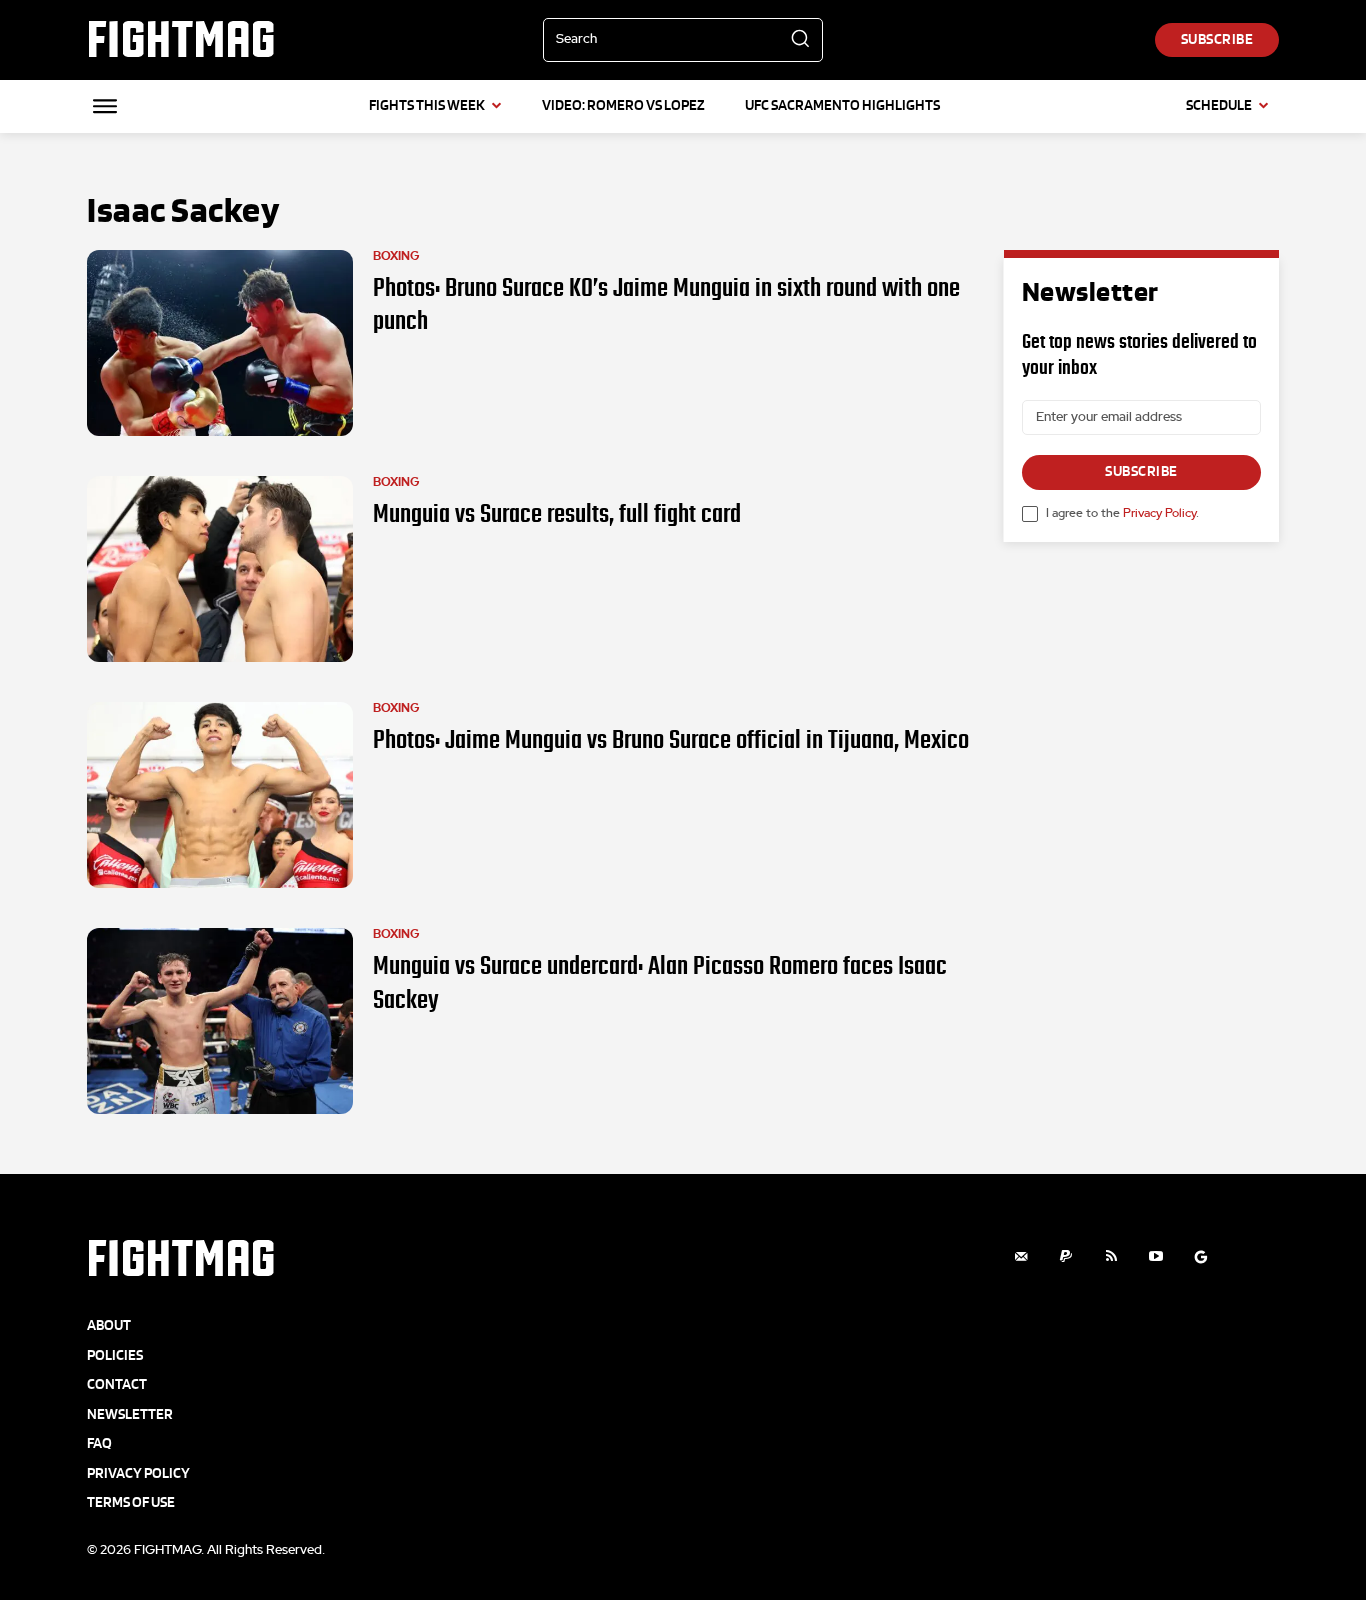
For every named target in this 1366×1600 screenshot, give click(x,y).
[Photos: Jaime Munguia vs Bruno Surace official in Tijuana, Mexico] (220, 795)
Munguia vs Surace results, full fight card (557, 514)
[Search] (800, 40)
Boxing (396, 256)
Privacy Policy (1159, 513)
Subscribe (1141, 471)
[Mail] (1021, 1256)
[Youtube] (1156, 1256)
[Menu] (105, 106)
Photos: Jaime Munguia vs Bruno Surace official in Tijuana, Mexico (671, 740)
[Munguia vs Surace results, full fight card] (220, 569)
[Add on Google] (1201, 1256)
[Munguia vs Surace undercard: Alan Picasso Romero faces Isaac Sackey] (220, 1021)
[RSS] (1111, 1256)
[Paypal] (1066, 1256)
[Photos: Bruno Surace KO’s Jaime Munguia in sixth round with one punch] (220, 343)
